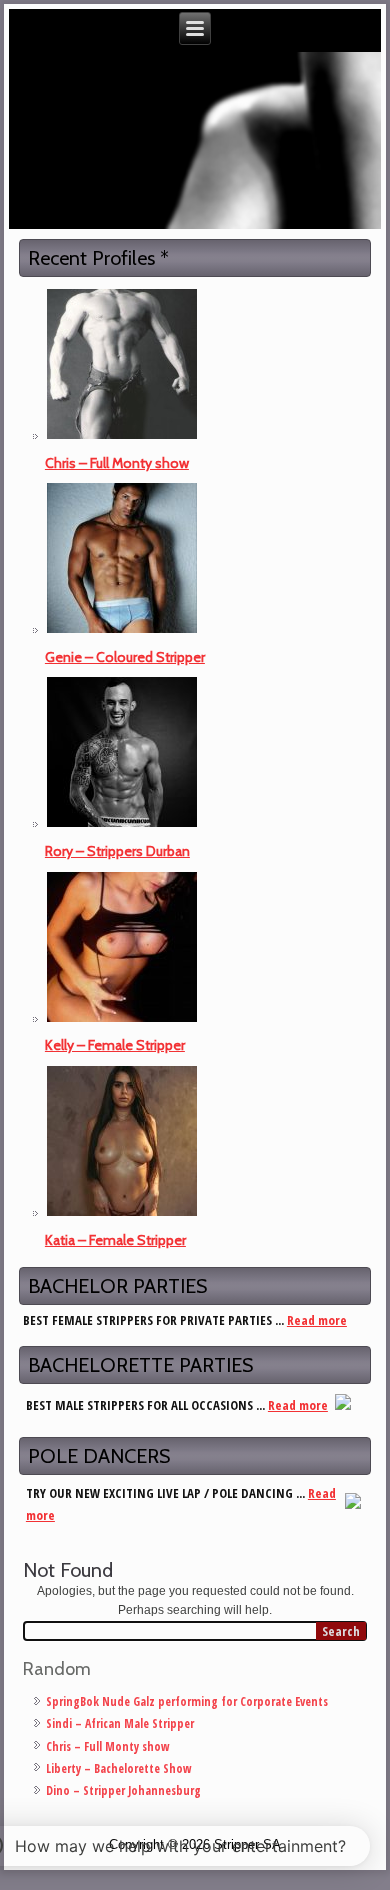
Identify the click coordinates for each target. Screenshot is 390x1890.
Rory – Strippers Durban (117, 851)
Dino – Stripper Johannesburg (123, 1790)
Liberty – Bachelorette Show (119, 1768)
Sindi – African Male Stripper (120, 1723)
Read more (317, 1320)
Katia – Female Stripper (115, 1240)
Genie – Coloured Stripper (125, 657)
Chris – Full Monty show (117, 463)
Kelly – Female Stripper (115, 1045)
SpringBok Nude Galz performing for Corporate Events (187, 1701)
